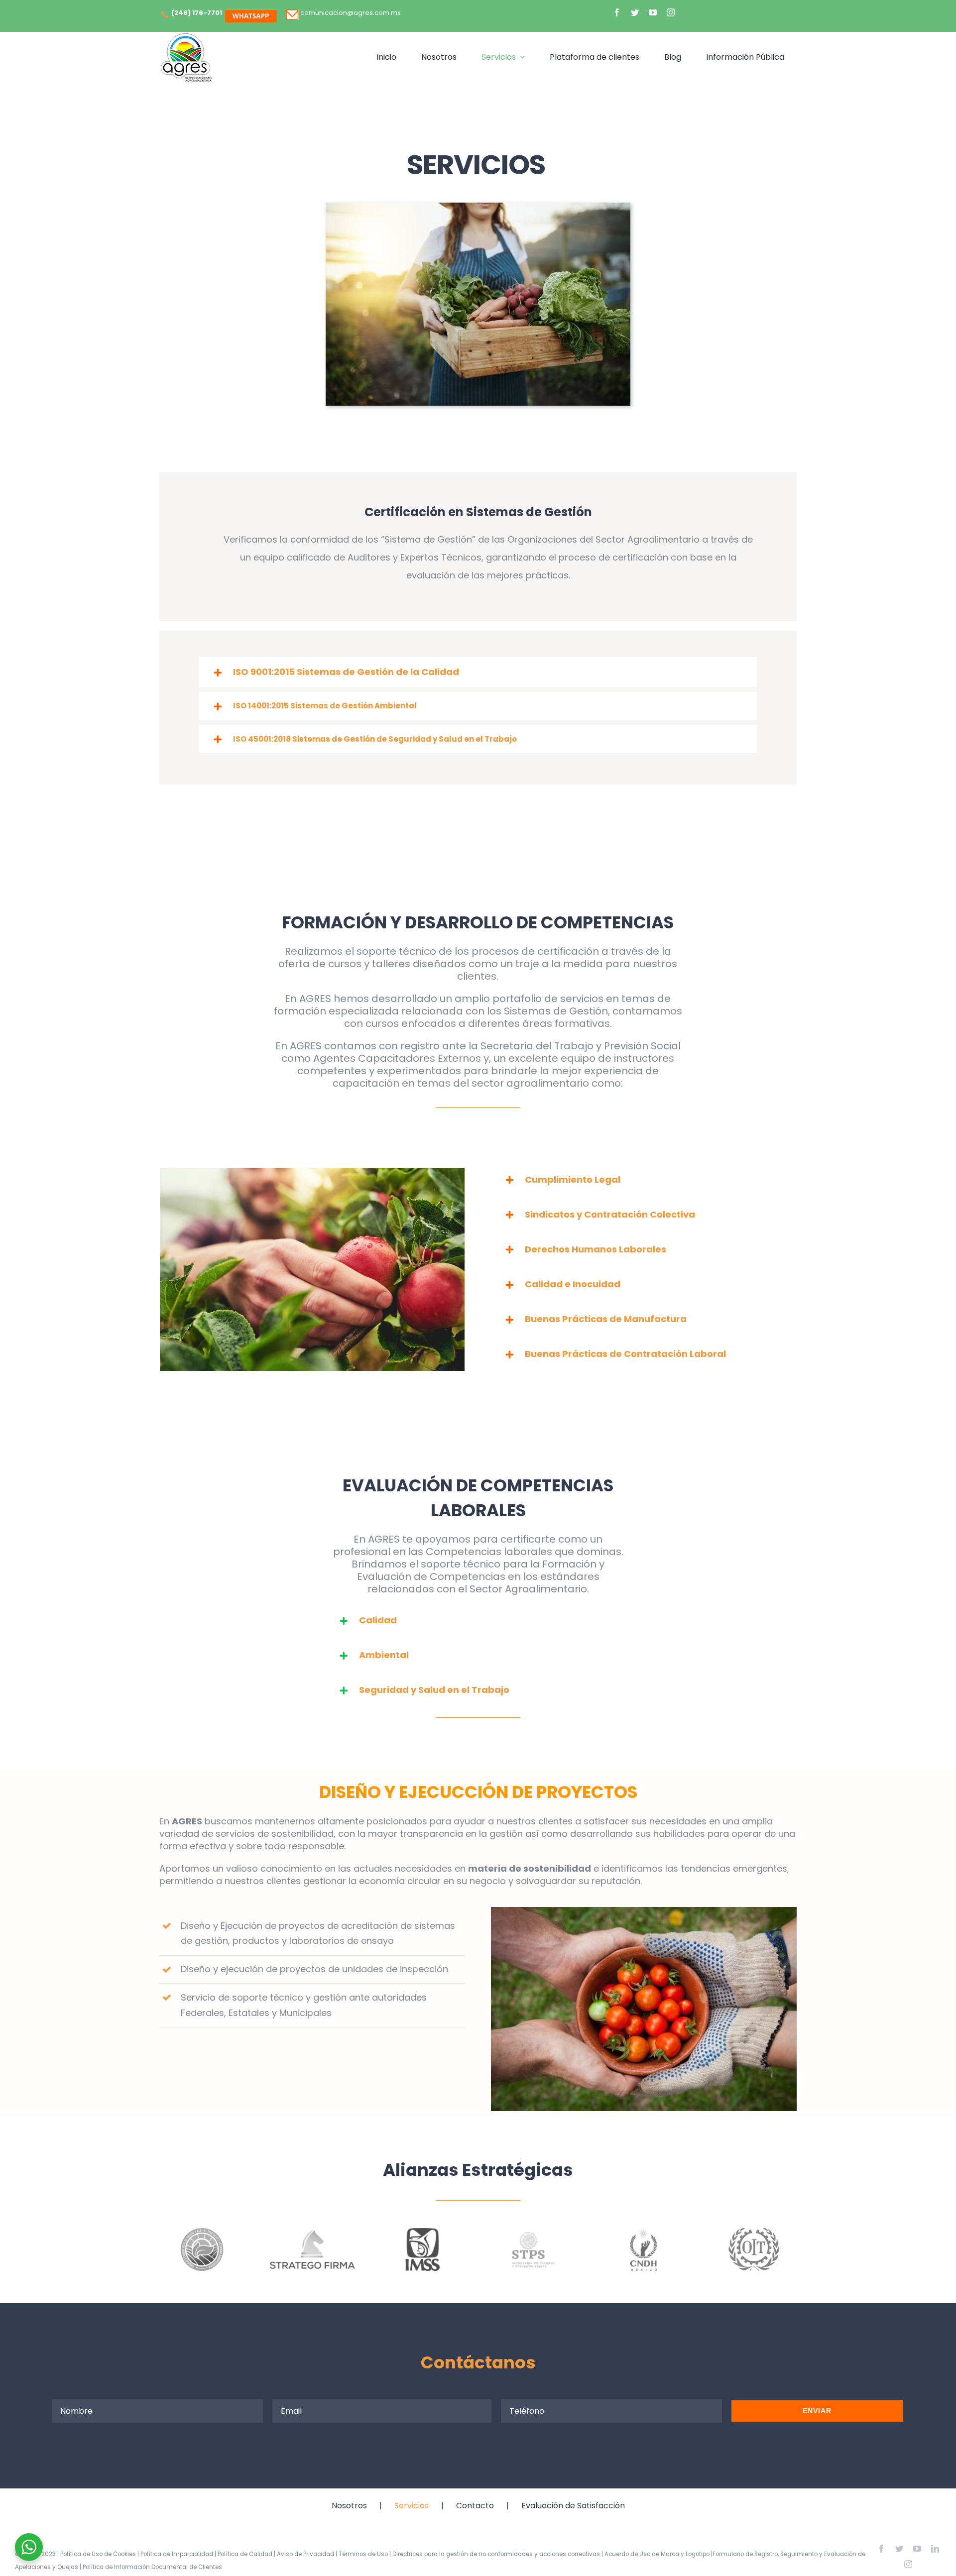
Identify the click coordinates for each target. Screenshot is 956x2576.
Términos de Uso (363, 2554)
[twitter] (635, 12)
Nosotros (349, 2506)
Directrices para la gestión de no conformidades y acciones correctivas (496, 2554)
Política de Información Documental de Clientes (152, 2567)
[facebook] (617, 12)
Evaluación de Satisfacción (573, 2506)
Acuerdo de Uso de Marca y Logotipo (657, 2554)
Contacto (475, 2506)
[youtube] (653, 12)
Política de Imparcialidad (177, 2554)
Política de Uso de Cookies (98, 2554)
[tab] (478, 672)
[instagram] (671, 12)
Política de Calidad (245, 2554)
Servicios (412, 2506)
